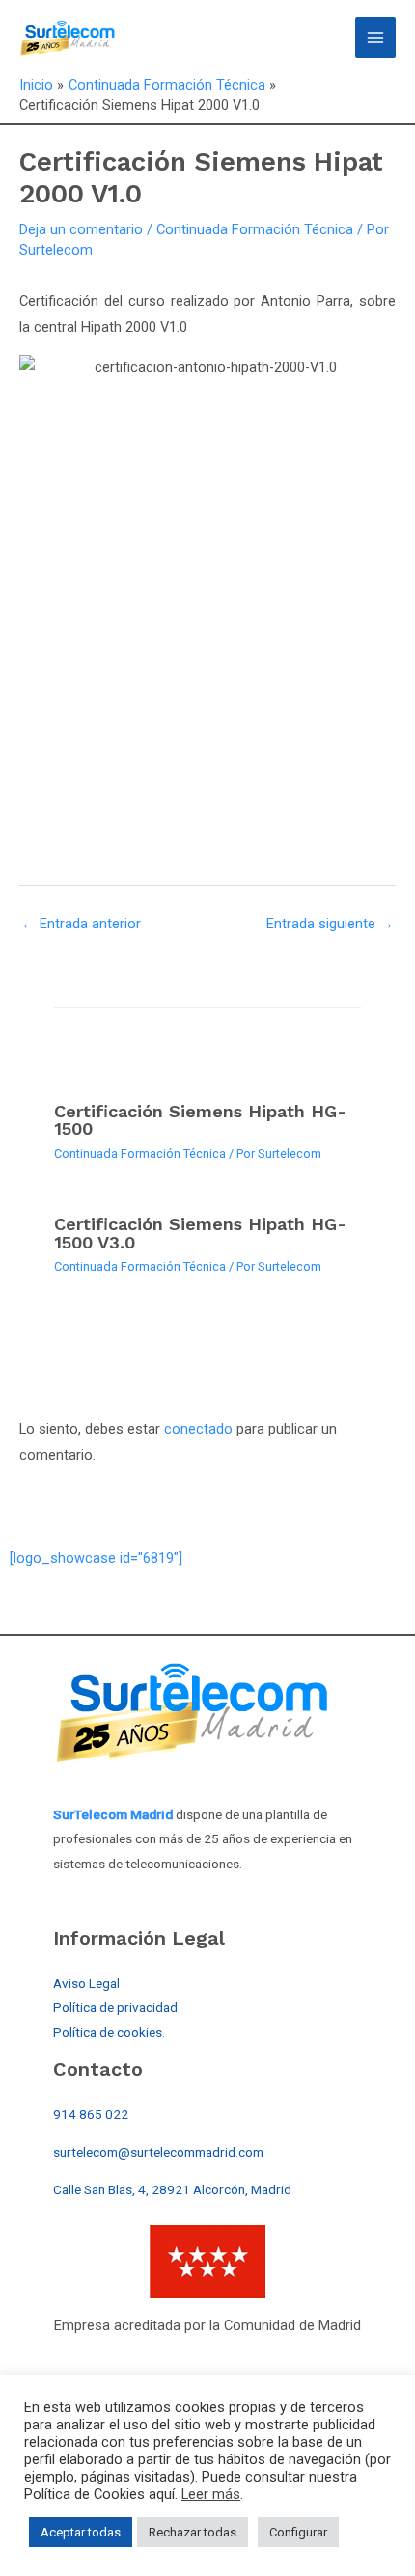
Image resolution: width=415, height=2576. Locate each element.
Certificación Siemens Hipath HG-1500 (200, 1120)
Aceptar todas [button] (81, 2532)
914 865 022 (91, 2114)
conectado (198, 1429)
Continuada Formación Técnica (255, 229)
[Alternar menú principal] (375, 38)
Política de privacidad (115, 2007)
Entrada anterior (81, 924)
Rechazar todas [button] (193, 2532)
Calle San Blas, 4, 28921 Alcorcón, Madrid (172, 2189)
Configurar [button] (298, 2532)
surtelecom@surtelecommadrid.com (158, 2152)
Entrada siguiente (330, 924)
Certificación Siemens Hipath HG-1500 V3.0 (200, 1233)
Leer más (211, 2494)
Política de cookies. (109, 2032)
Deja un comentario (81, 229)
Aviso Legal (86, 1983)
